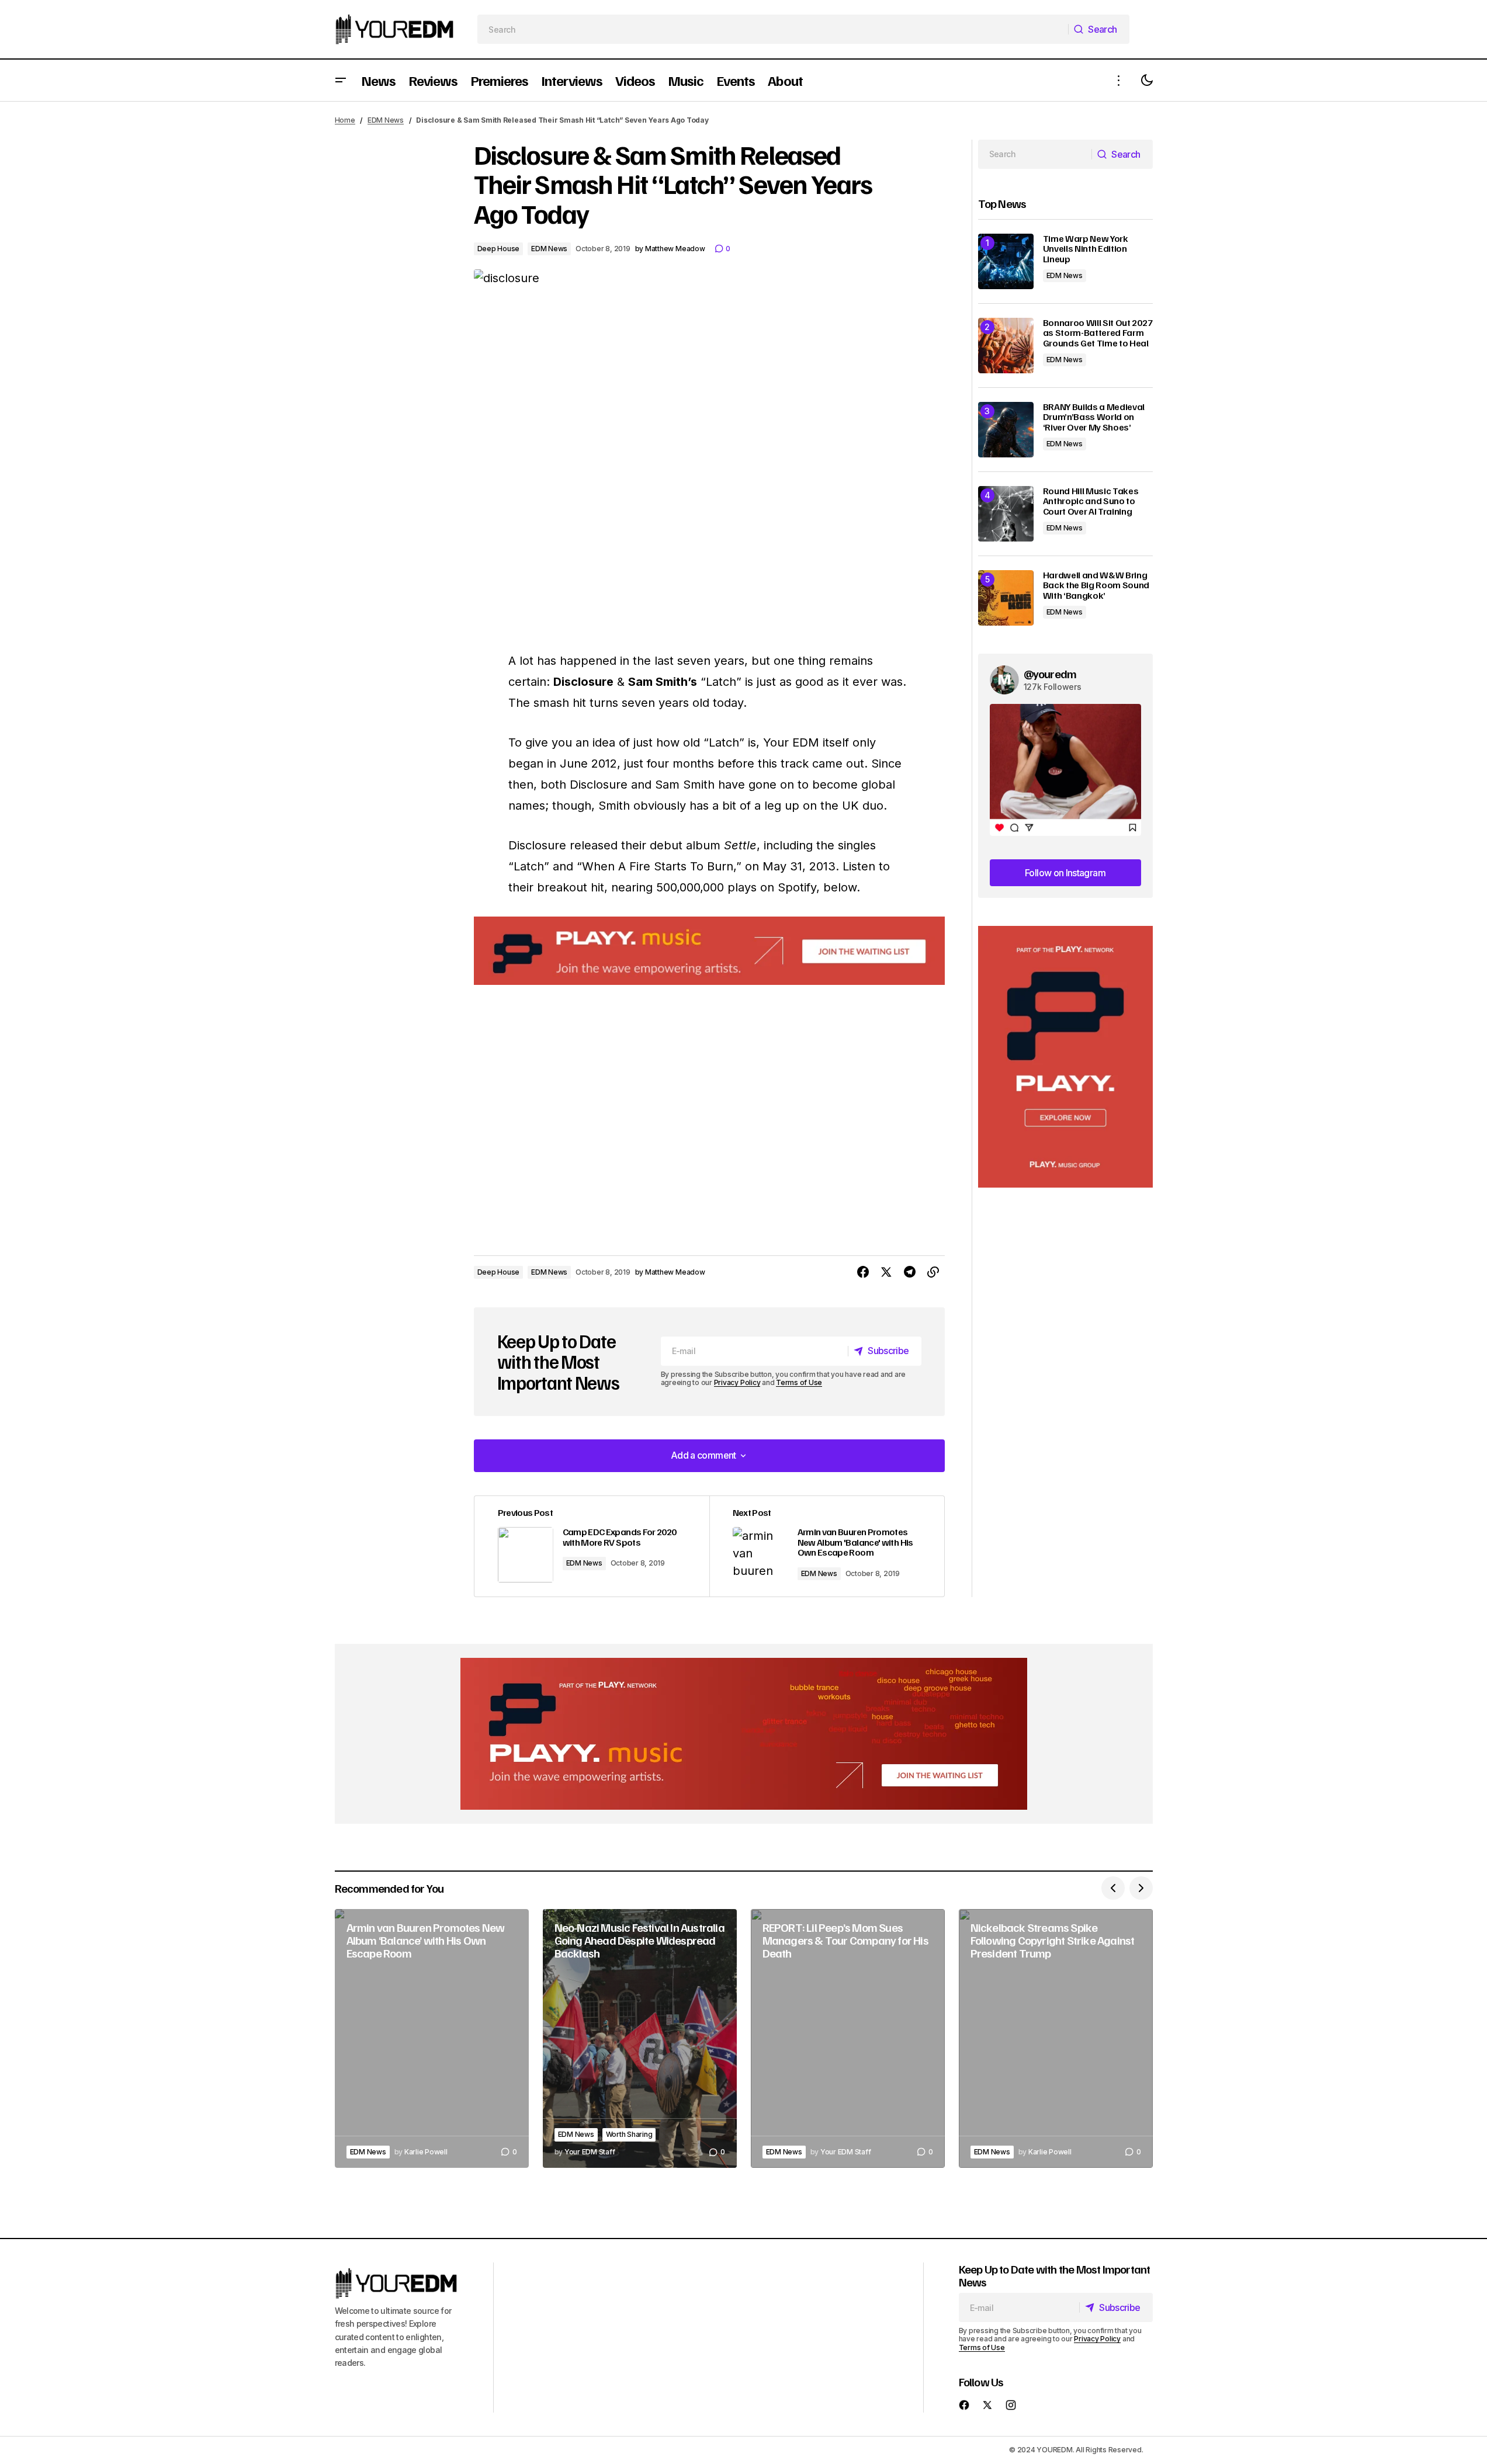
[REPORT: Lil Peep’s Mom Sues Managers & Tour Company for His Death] (848, 2038)
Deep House (499, 249)
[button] (341, 80)
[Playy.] (744, 1734)
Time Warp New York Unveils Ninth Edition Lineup (1086, 249)
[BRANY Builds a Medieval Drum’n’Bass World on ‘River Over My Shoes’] (1006, 430)
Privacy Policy (737, 1382)
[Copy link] (933, 1272)
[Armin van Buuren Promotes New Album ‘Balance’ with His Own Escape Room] (432, 2038)
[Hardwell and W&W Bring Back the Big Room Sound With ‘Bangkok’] (1006, 598)
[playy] (709, 951)
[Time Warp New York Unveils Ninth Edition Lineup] (1006, 261)
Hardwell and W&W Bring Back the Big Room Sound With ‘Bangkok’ (1096, 586)
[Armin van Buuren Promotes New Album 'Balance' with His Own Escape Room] (827, 1547)
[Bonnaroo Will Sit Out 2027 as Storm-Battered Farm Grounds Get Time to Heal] (1006, 346)
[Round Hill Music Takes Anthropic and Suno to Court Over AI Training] (1006, 514)
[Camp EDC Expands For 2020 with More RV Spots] (592, 1547)
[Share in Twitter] (886, 1272)
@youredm (1050, 674)
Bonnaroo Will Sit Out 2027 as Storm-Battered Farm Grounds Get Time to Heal (1098, 333)
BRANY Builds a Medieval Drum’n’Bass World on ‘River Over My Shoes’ (1094, 417)
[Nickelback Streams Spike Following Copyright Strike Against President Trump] (1056, 2038)
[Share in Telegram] (910, 1272)
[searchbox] (773, 29)
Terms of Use (799, 1382)
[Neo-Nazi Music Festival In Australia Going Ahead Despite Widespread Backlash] (640, 2038)
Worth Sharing (629, 2134)
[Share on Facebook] (863, 1272)
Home (345, 120)
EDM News (386, 120)
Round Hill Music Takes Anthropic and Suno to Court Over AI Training (1091, 502)
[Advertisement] (1065, 1057)
